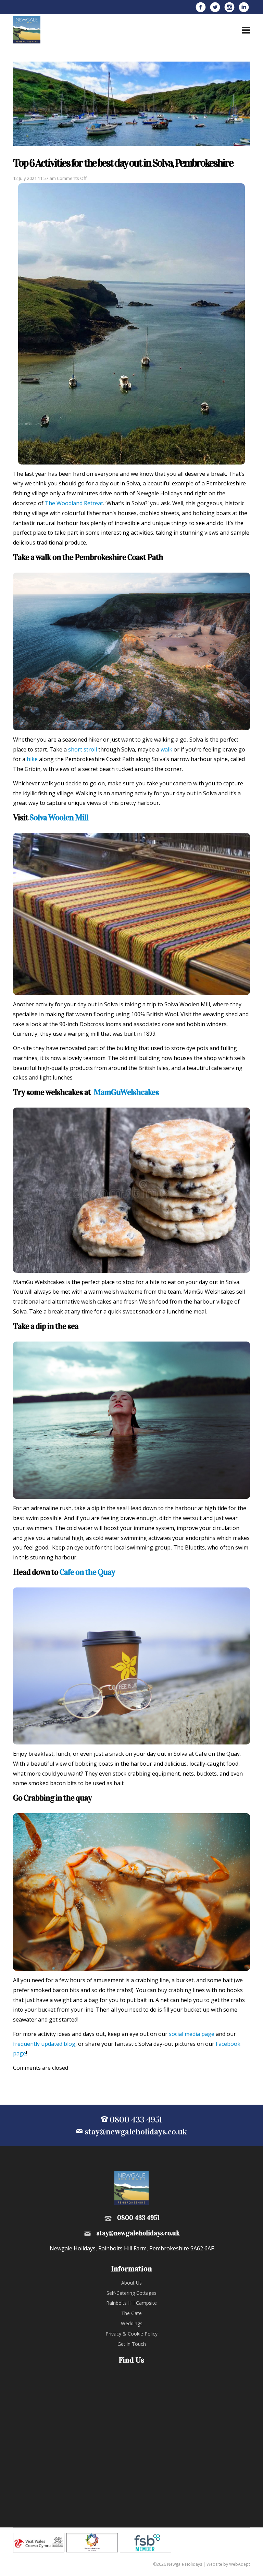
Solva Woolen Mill (59, 818)
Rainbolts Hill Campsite (131, 2303)
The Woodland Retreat (74, 503)
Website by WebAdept (228, 2564)
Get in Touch (132, 2344)
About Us (131, 2283)
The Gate (131, 2313)
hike (32, 759)
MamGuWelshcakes (126, 1092)
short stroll (83, 749)
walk (166, 749)
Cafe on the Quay (87, 1572)
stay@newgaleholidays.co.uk (135, 2132)
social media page (192, 2034)
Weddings (132, 2323)
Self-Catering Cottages (131, 2293)
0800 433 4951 (135, 2120)
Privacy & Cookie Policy (131, 2334)
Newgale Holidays (27, 30)
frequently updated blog (44, 2044)
